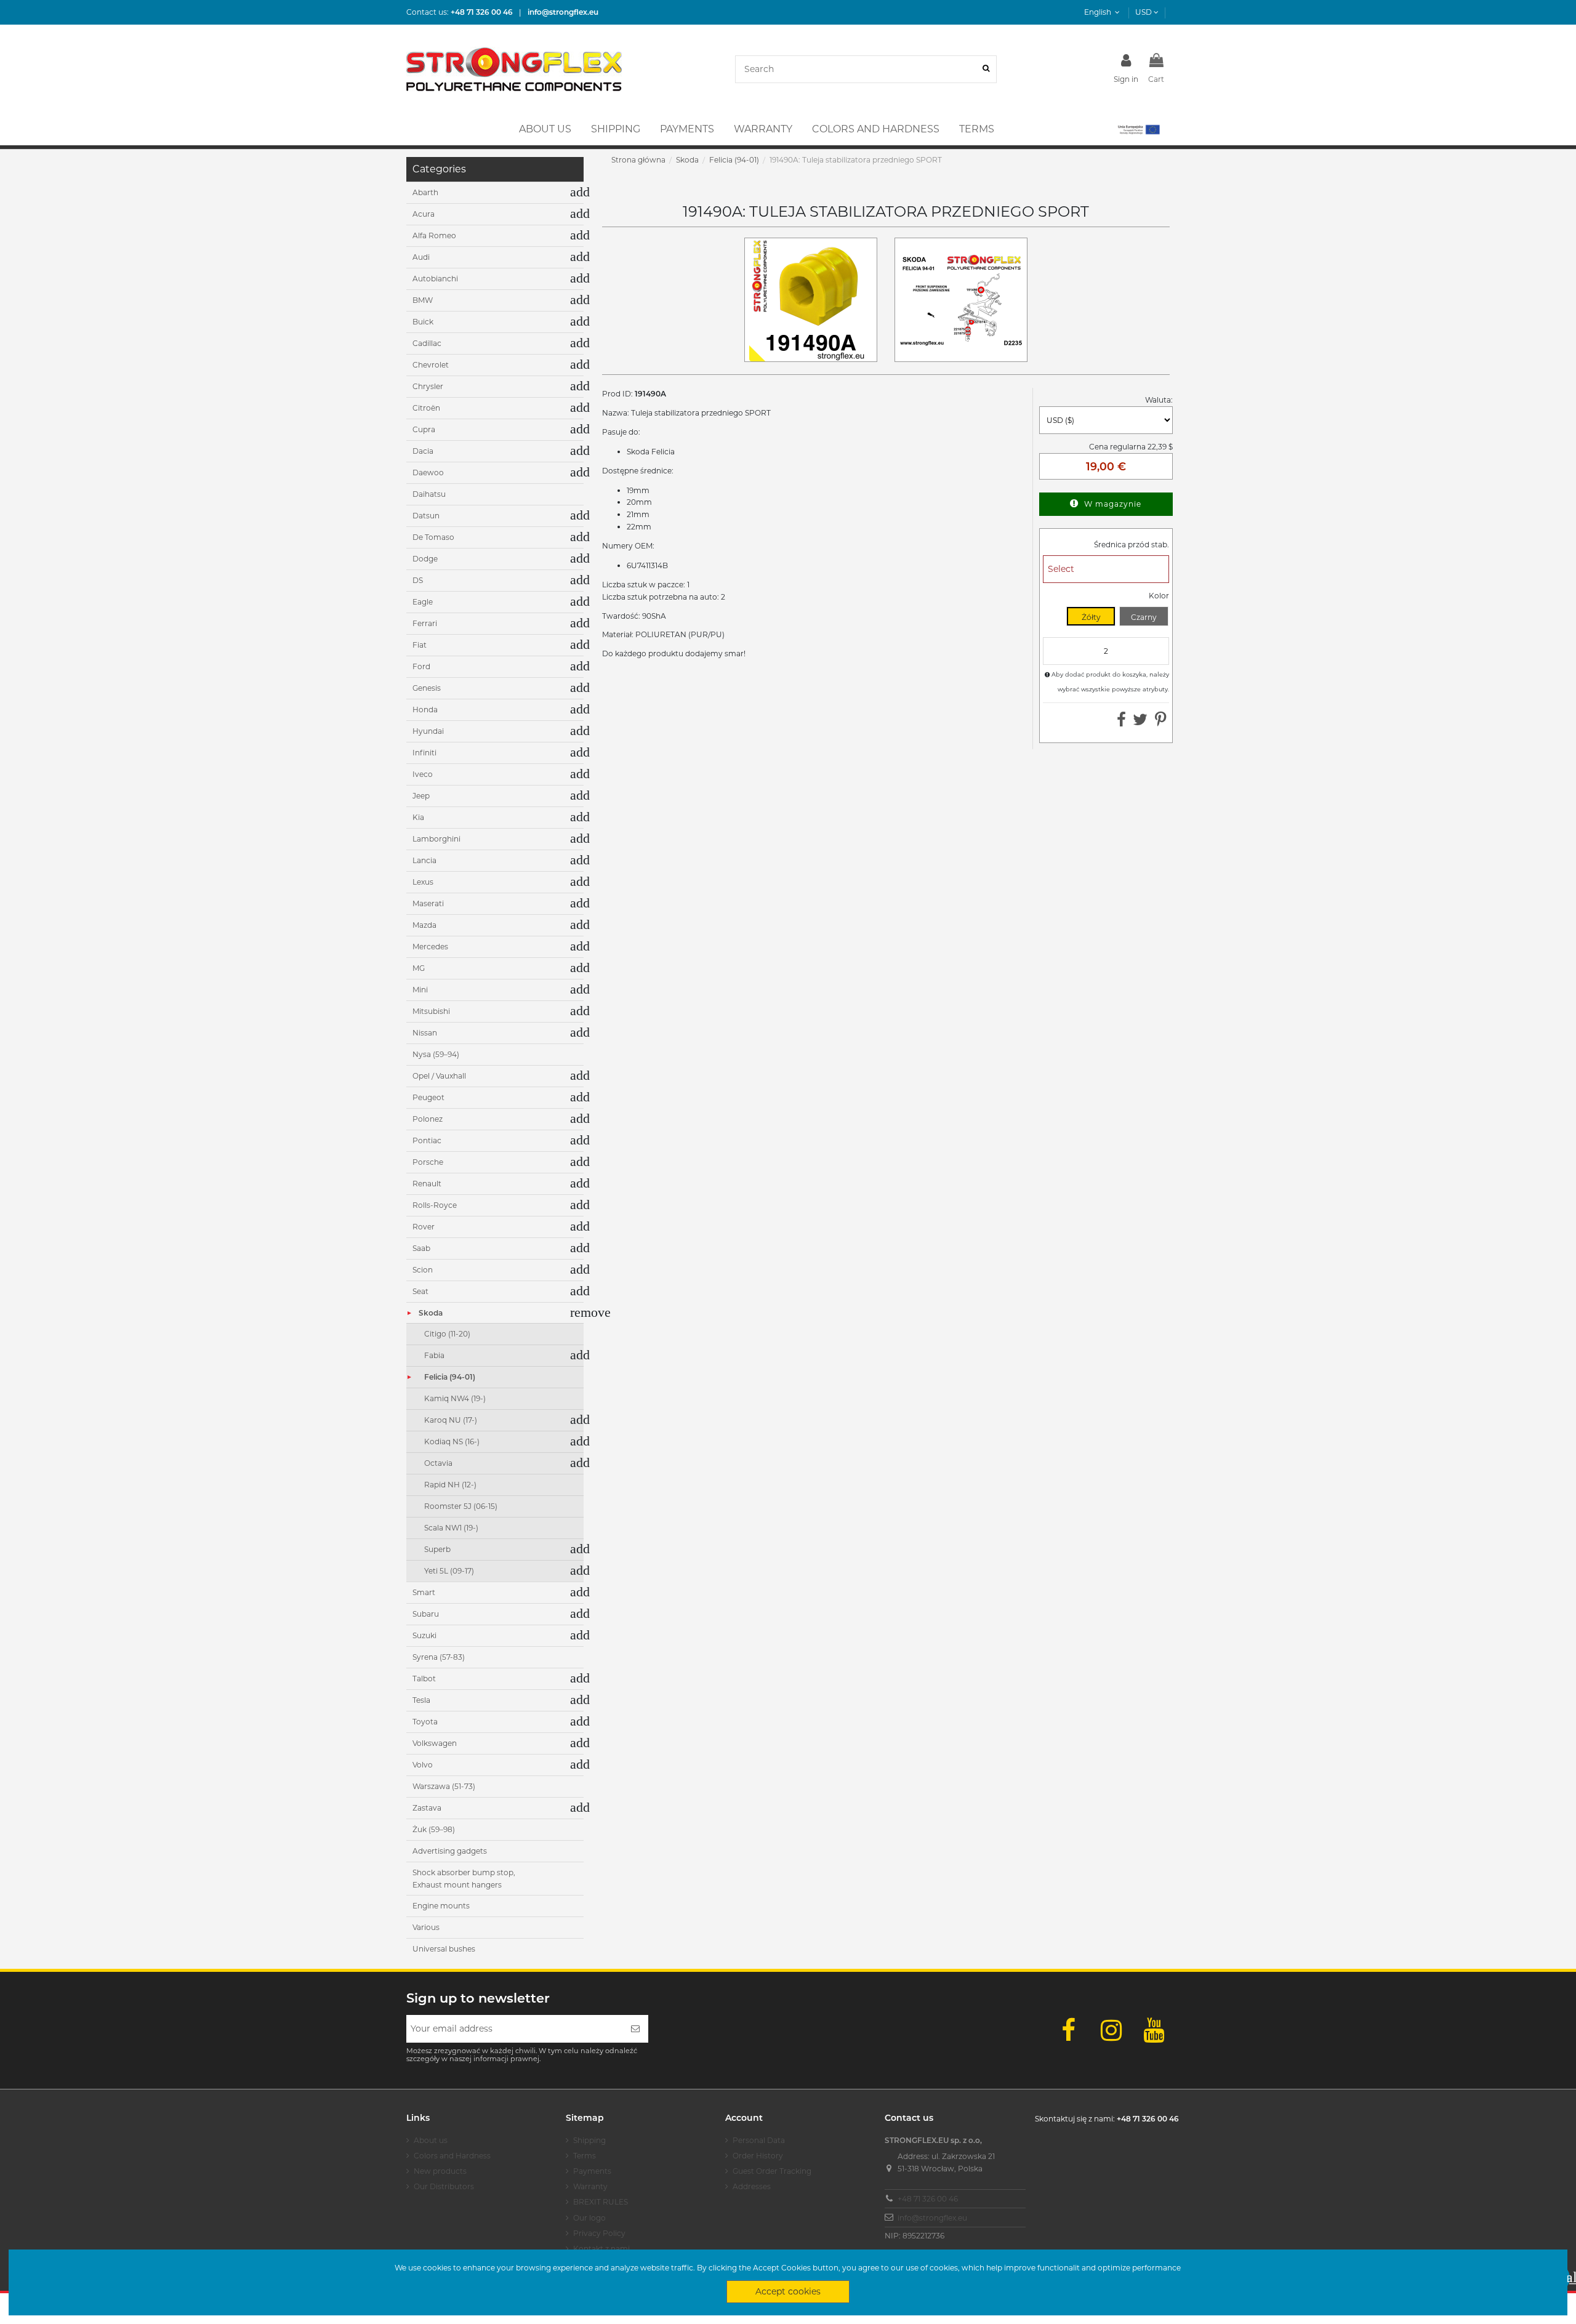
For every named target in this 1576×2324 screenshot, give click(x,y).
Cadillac (427, 343)
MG (419, 968)
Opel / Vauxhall (439, 1076)
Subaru (426, 1614)
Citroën (426, 408)
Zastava (427, 1808)
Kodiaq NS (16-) (452, 1441)
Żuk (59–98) (434, 1829)
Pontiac (427, 1140)
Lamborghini (436, 839)
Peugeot (428, 1097)
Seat (420, 1291)
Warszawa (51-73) (444, 1786)
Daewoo (428, 472)
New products (440, 2171)
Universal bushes (444, 1949)
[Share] (1121, 722)
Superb (437, 1549)
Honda (425, 710)
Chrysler (428, 386)
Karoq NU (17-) (451, 1420)
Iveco (423, 774)
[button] (1138, 129)
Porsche (428, 1162)
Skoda (431, 1313)
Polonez (428, 1119)
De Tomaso (433, 537)
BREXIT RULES (601, 2202)
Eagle (423, 602)
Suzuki (424, 1635)
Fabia (434, 1355)
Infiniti (424, 753)
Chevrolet (431, 365)
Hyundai (428, 731)
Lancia (424, 860)
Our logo (589, 2218)
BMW (423, 300)
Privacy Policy (599, 2233)
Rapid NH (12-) (450, 1485)
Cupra (424, 429)
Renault (427, 1184)
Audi (421, 257)
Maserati (428, 903)
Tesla (421, 1700)
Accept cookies (788, 2291)
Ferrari (425, 623)
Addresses (752, 2186)
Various (426, 1927)
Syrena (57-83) (439, 1657)
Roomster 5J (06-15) (461, 1506)
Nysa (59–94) (436, 1054)
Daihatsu (429, 494)
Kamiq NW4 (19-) (455, 1398)
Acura (424, 214)
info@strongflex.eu (932, 2218)
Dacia (423, 451)
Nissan (425, 1033)
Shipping (589, 2140)
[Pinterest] (1161, 722)
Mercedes (430, 947)
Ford (421, 666)
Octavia (438, 1463)
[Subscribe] (635, 2029)
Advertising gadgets (450, 1851)
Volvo (423, 1765)
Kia (418, 817)
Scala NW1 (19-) (451, 1528)
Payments (592, 2171)
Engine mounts (441, 1906)
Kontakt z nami (601, 2249)
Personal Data (759, 2140)
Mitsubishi (431, 1011)
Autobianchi (435, 279)
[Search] (986, 69)
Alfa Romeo (434, 235)
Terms (585, 2156)
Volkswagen (435, 1743)
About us (431, 2140)
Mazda (424, 925)
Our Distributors (444, 2186)
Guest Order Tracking (772, 2171)
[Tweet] (1140, 722)
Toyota (425, 1722)
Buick (423, 322)
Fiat (420, 645)
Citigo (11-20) (447, 1334)
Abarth (425, 192)
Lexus (423, 882)
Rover (424, 1227)
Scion (423, 1270)
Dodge (425, 559)
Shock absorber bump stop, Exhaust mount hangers (464, 1879)
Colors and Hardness (452, 2156)
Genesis (427, 688)
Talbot (424, 1679)
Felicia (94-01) (450, 1377)
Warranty (590, 2186)
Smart (424, 1592)
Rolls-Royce (435, 1205)
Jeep (421, 796)
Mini (420, 990)
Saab (421, 1248)
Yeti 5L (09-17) (449, 1571)
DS (418, 580)
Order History (758, 2156)
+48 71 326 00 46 (928, 2199)
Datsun (426, 516)
